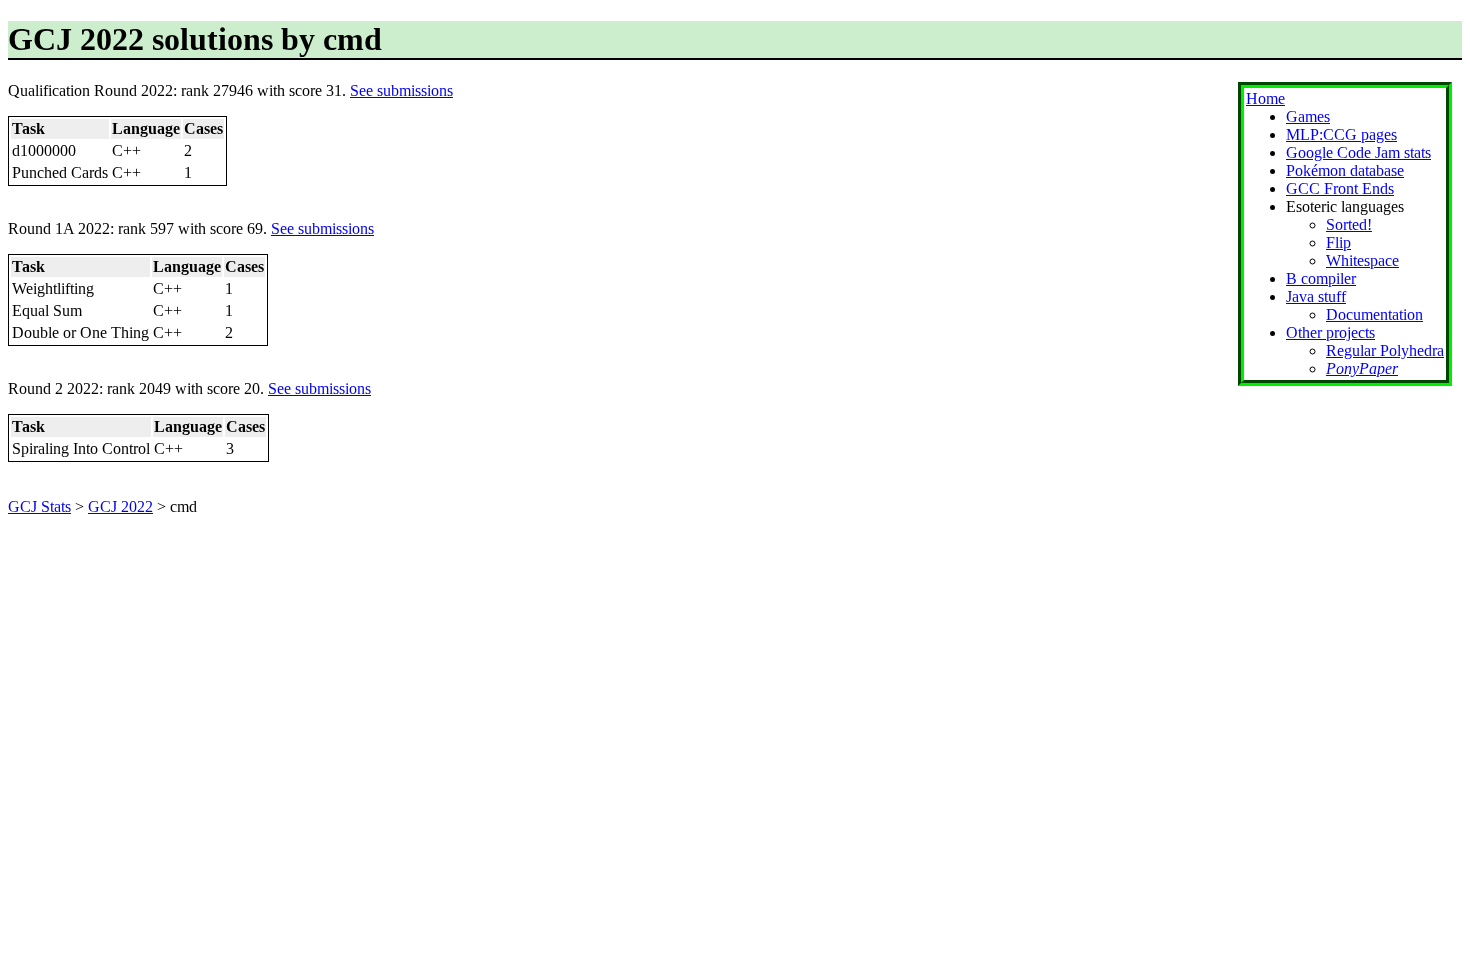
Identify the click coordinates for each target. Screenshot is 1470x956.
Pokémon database (1345, 170)
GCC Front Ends (1340, 188)
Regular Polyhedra (1385, 350)
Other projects (1330, 332)
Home (1265, 98)
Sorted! (1349, 224)
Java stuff (1316, 296)
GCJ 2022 (120, 506)
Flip (1338, 242)
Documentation (1374, 314)
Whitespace (1362, 260)
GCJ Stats (39, 506)
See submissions (401, 90)
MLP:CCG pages (1341, 134)
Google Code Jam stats (1358, 152)
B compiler (1321, 278)
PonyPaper (1362, 368)
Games (1308, 116)
